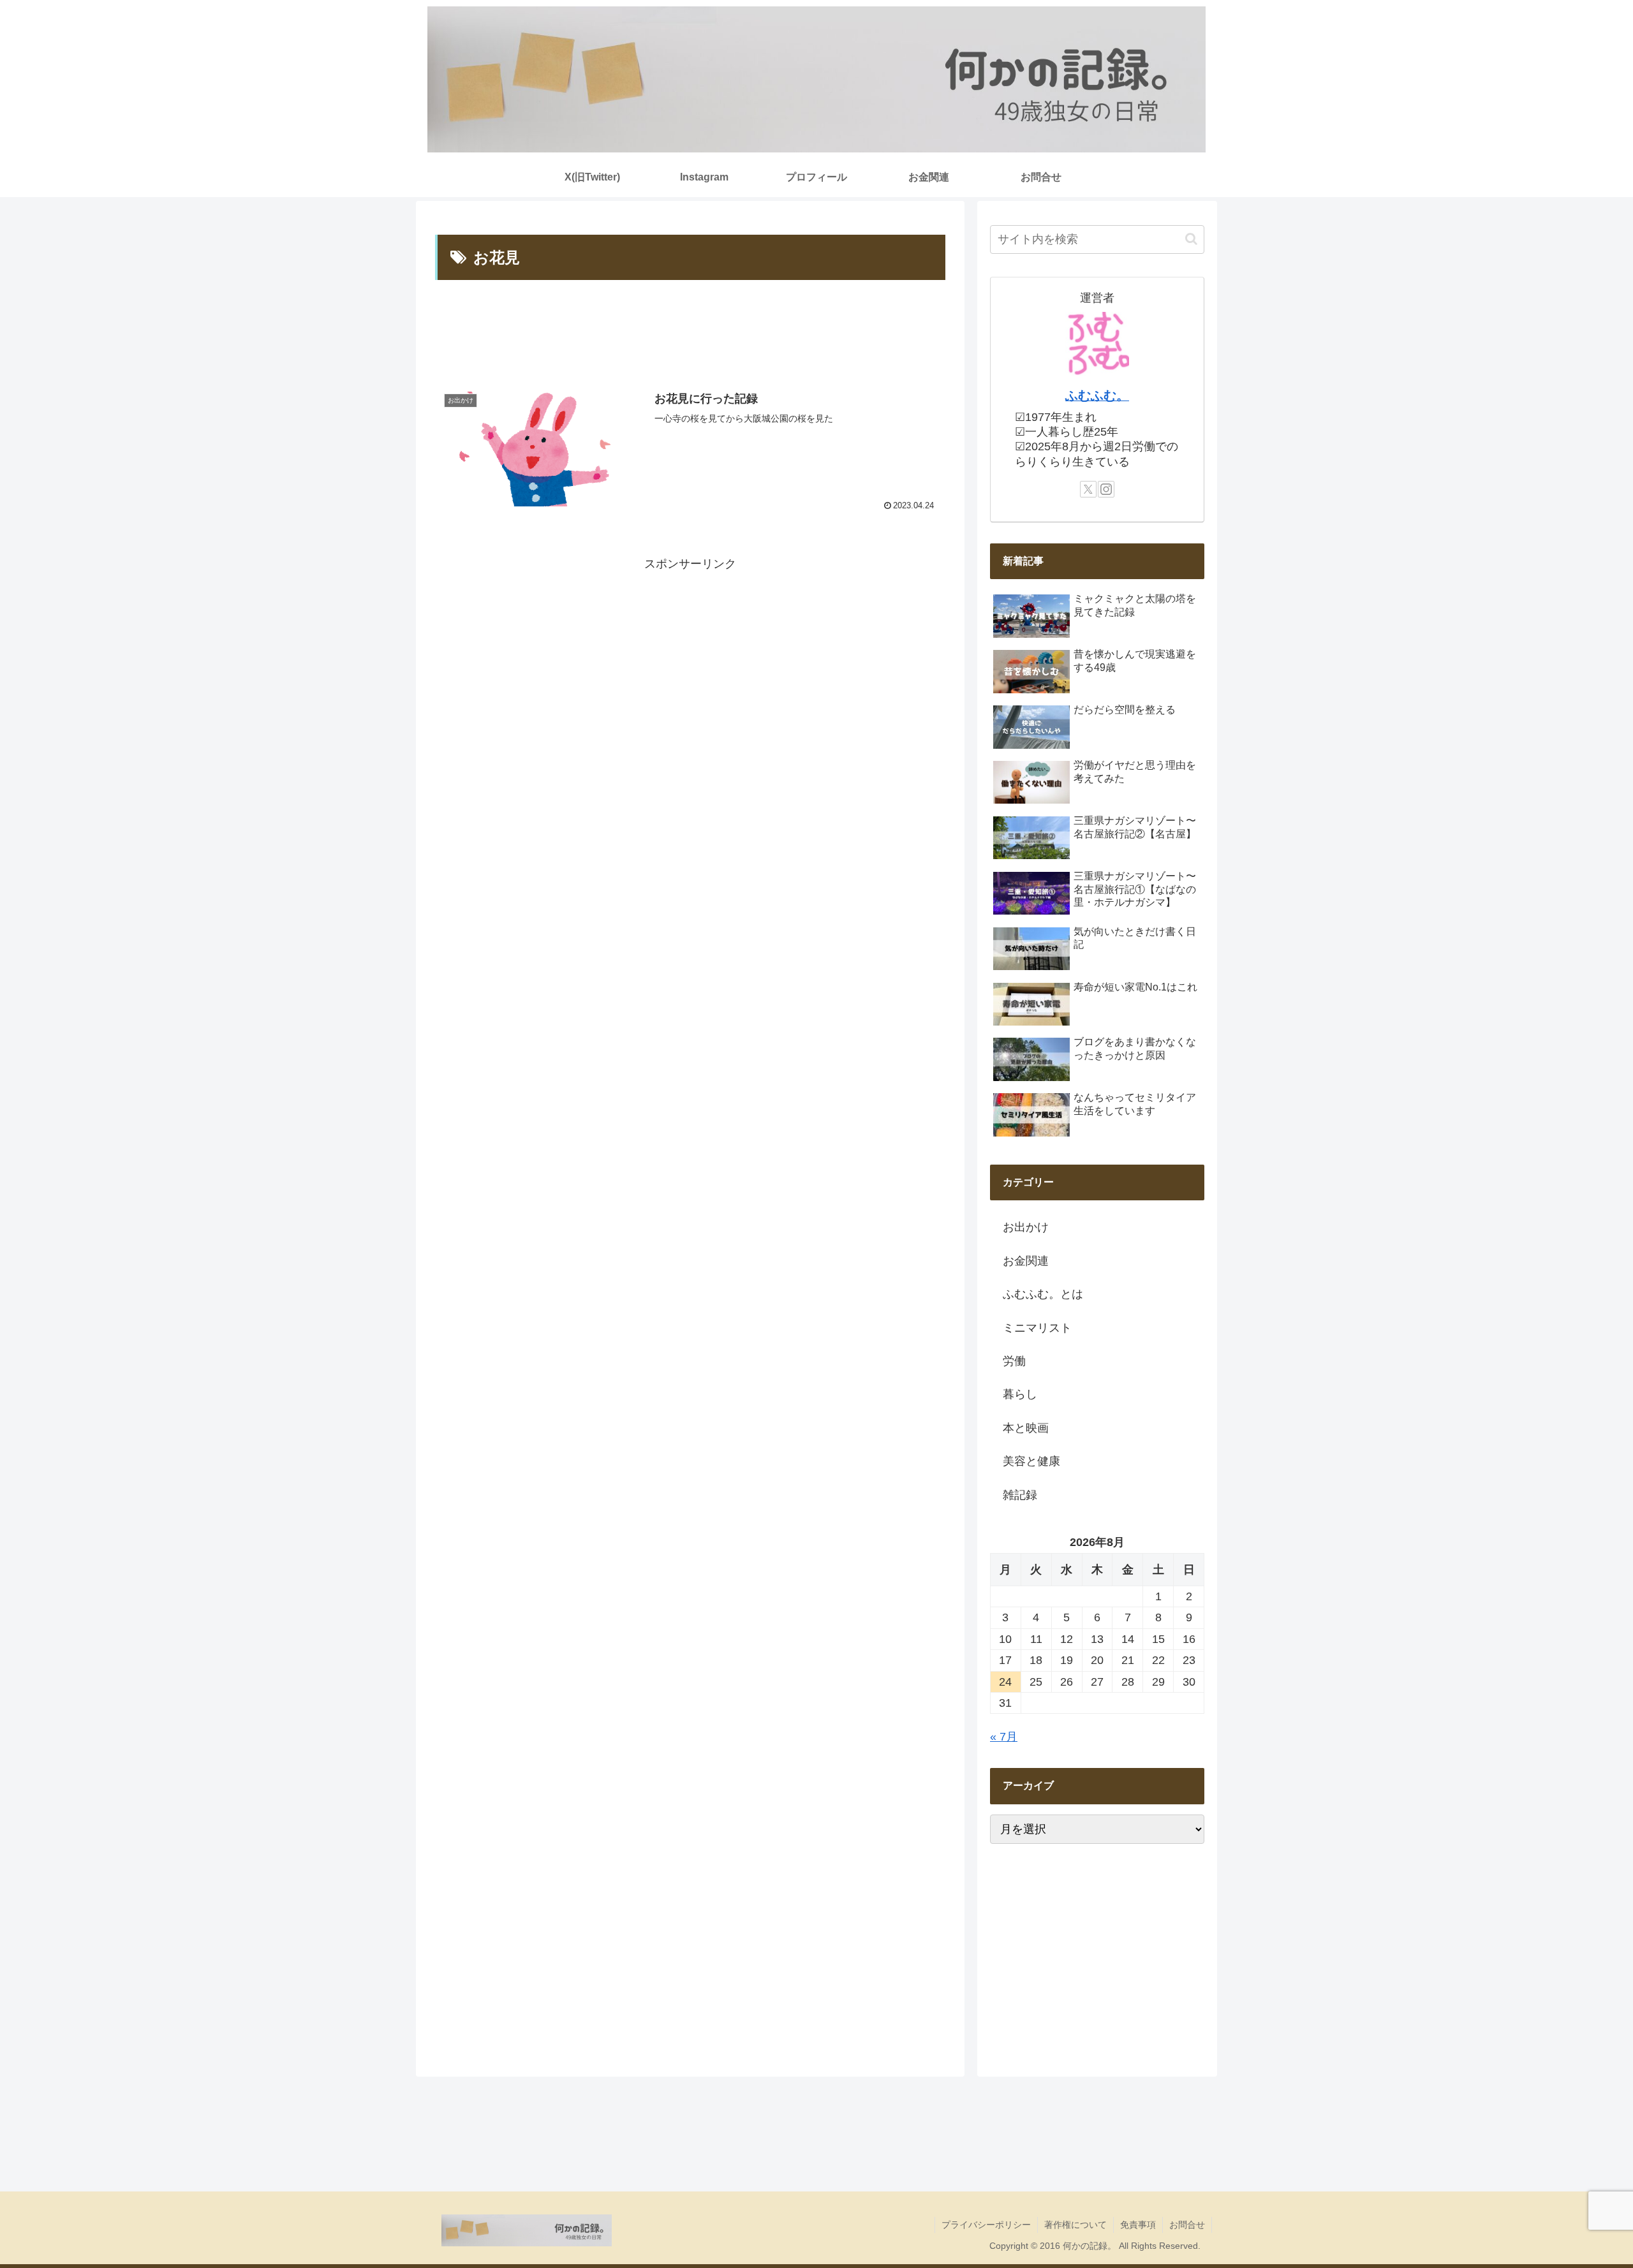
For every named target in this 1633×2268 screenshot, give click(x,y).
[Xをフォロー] (1088, 489)
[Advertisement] (690, 333)
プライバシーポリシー (986, 2225)
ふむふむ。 (1097, 395)
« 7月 (1004, 1737)
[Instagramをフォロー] (1106, 489)
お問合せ (1187, 2225)
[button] (1191, 239)
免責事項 (1138, 2225)
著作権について (1075, 2225)
